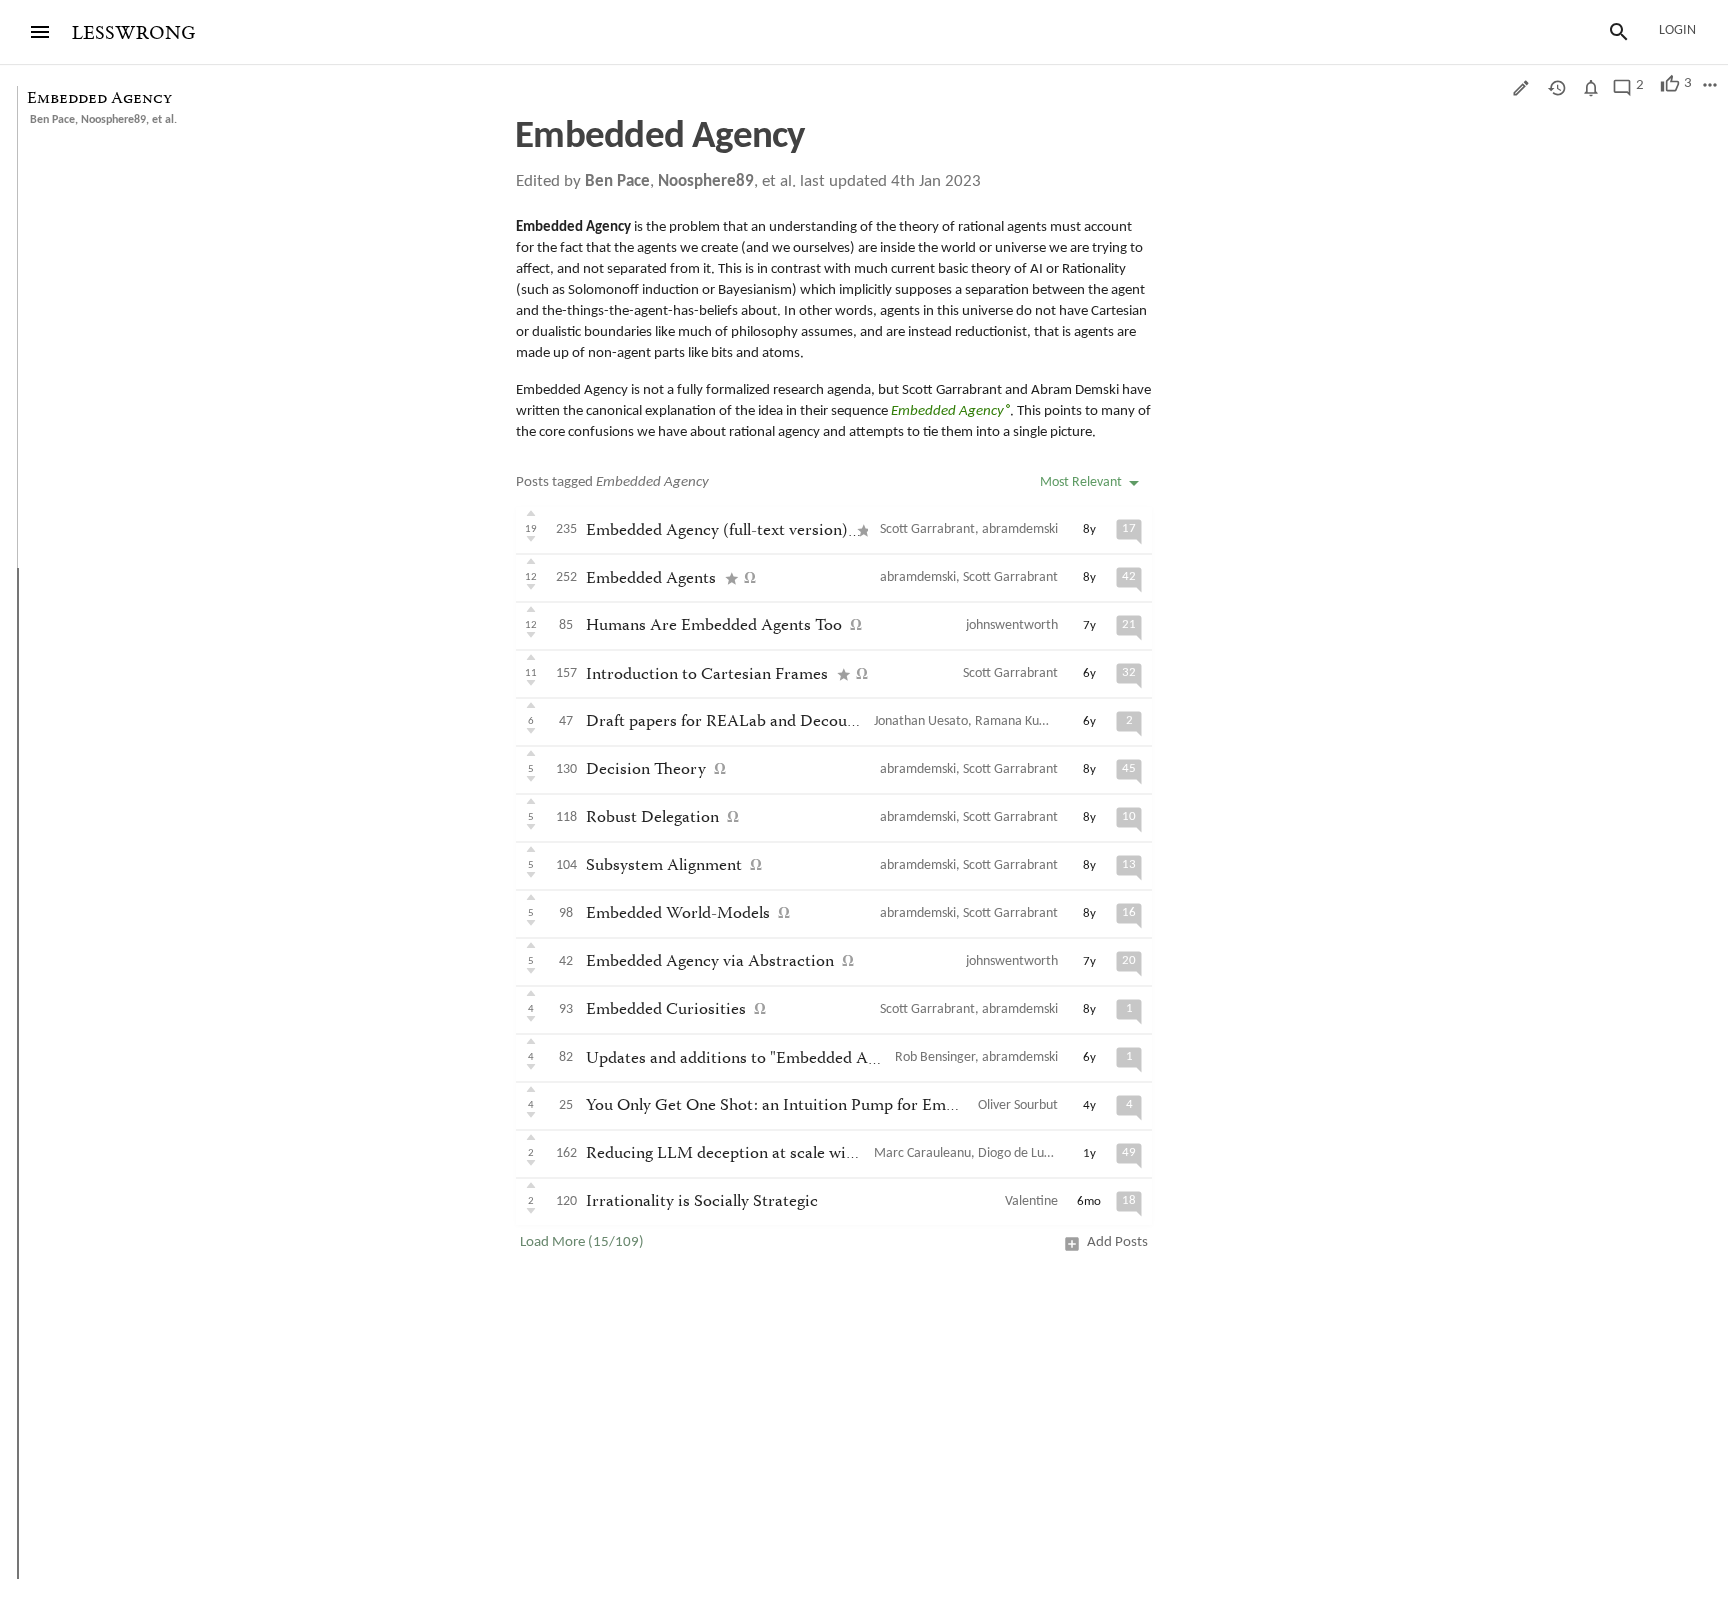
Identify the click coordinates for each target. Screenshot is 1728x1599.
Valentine (1031, 1201)
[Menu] (40, 32)
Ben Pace (52, 120)
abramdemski (1020, 529)
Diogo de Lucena (1024, 1153)
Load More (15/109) (582, 1242)
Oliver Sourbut (1018, 1105)
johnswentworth (1012, 625)
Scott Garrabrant (927, 529)
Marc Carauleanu (922, 1153)
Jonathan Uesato (921, 721)
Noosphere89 (113, 120)
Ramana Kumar (1018, 721)
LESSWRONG (133, 33)
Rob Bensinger (935, 1057)
